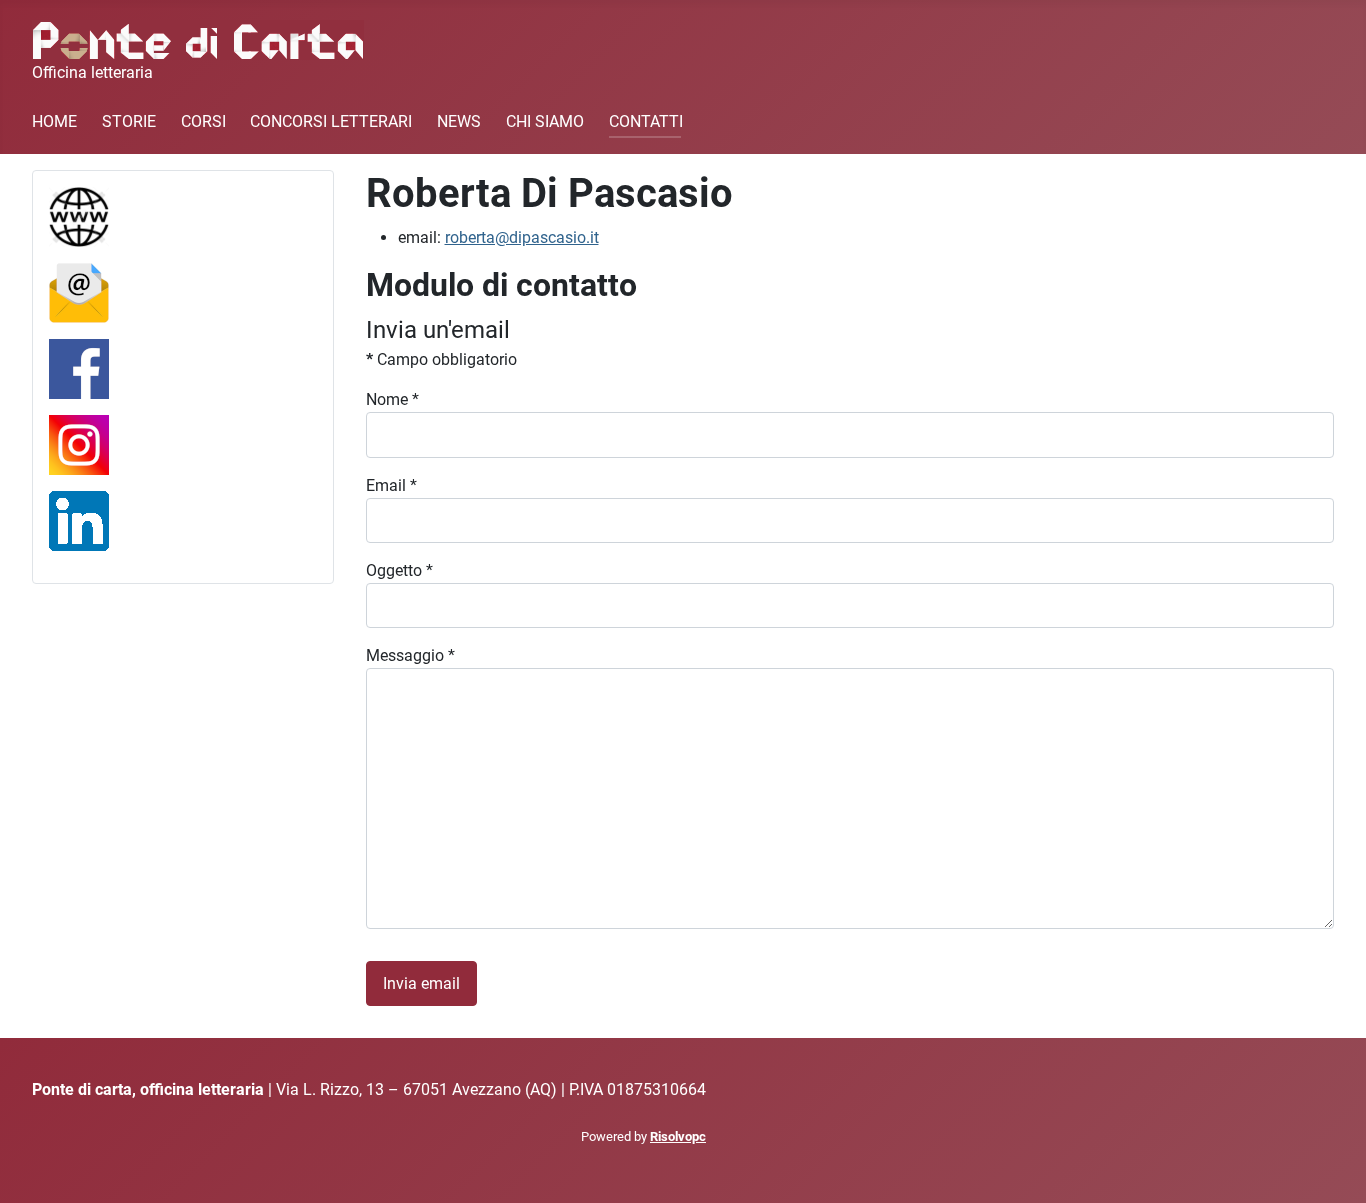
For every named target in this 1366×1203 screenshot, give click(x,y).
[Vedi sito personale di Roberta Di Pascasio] (79, 215)
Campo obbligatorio (441, 359)
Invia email (421, 983)
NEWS (459, 121)
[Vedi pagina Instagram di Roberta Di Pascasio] (79, 443)
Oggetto (399, 570)
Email (391, 485)
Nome (392, 399)
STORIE (129, 121)
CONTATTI (646, 121)
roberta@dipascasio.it (522, 237)
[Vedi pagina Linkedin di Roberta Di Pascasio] (79, 519)
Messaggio (410, 655)
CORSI (203, 121)
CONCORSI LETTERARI (331, 121)
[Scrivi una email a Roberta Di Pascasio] (79, 291)
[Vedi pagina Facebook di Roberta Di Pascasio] (79, 367)
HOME (54, 121)
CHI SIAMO (545, 121)
